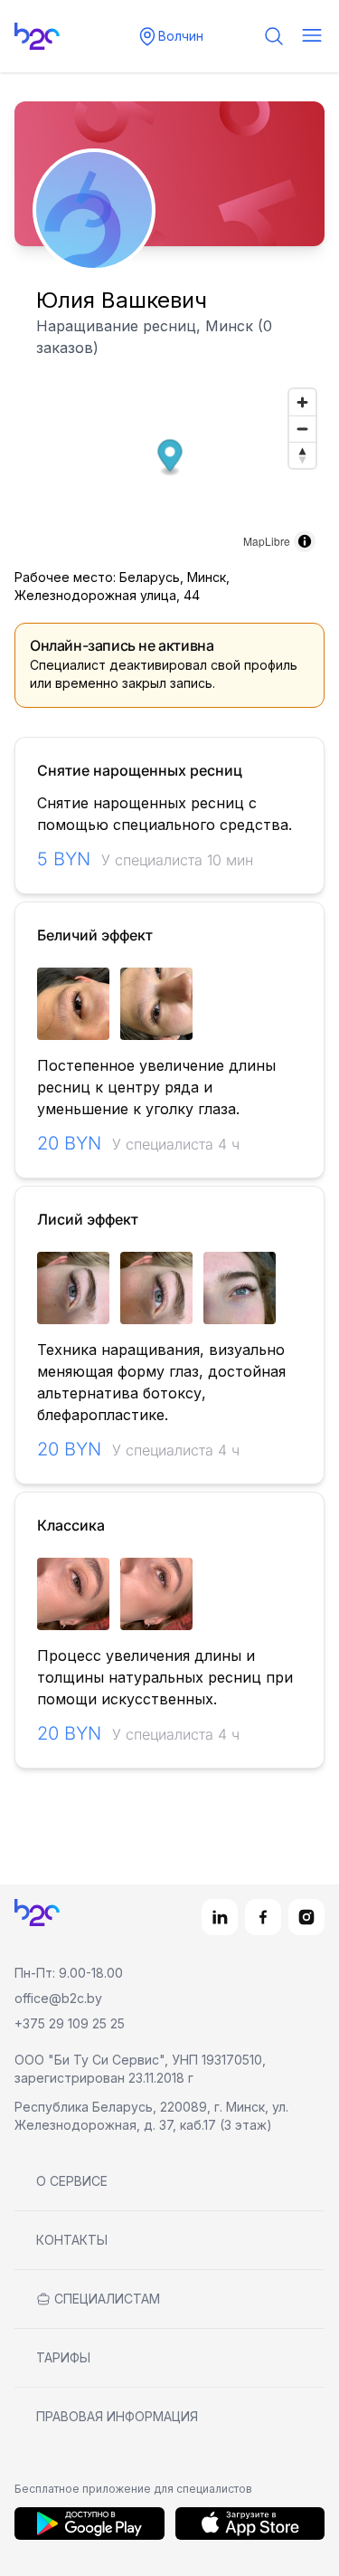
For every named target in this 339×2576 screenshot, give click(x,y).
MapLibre (267, 541)
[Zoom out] (302, 429)
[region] (169, 1004)
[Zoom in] (302, 402)
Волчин (181, 36)
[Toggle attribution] (305, 541)
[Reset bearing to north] (302, 455)
